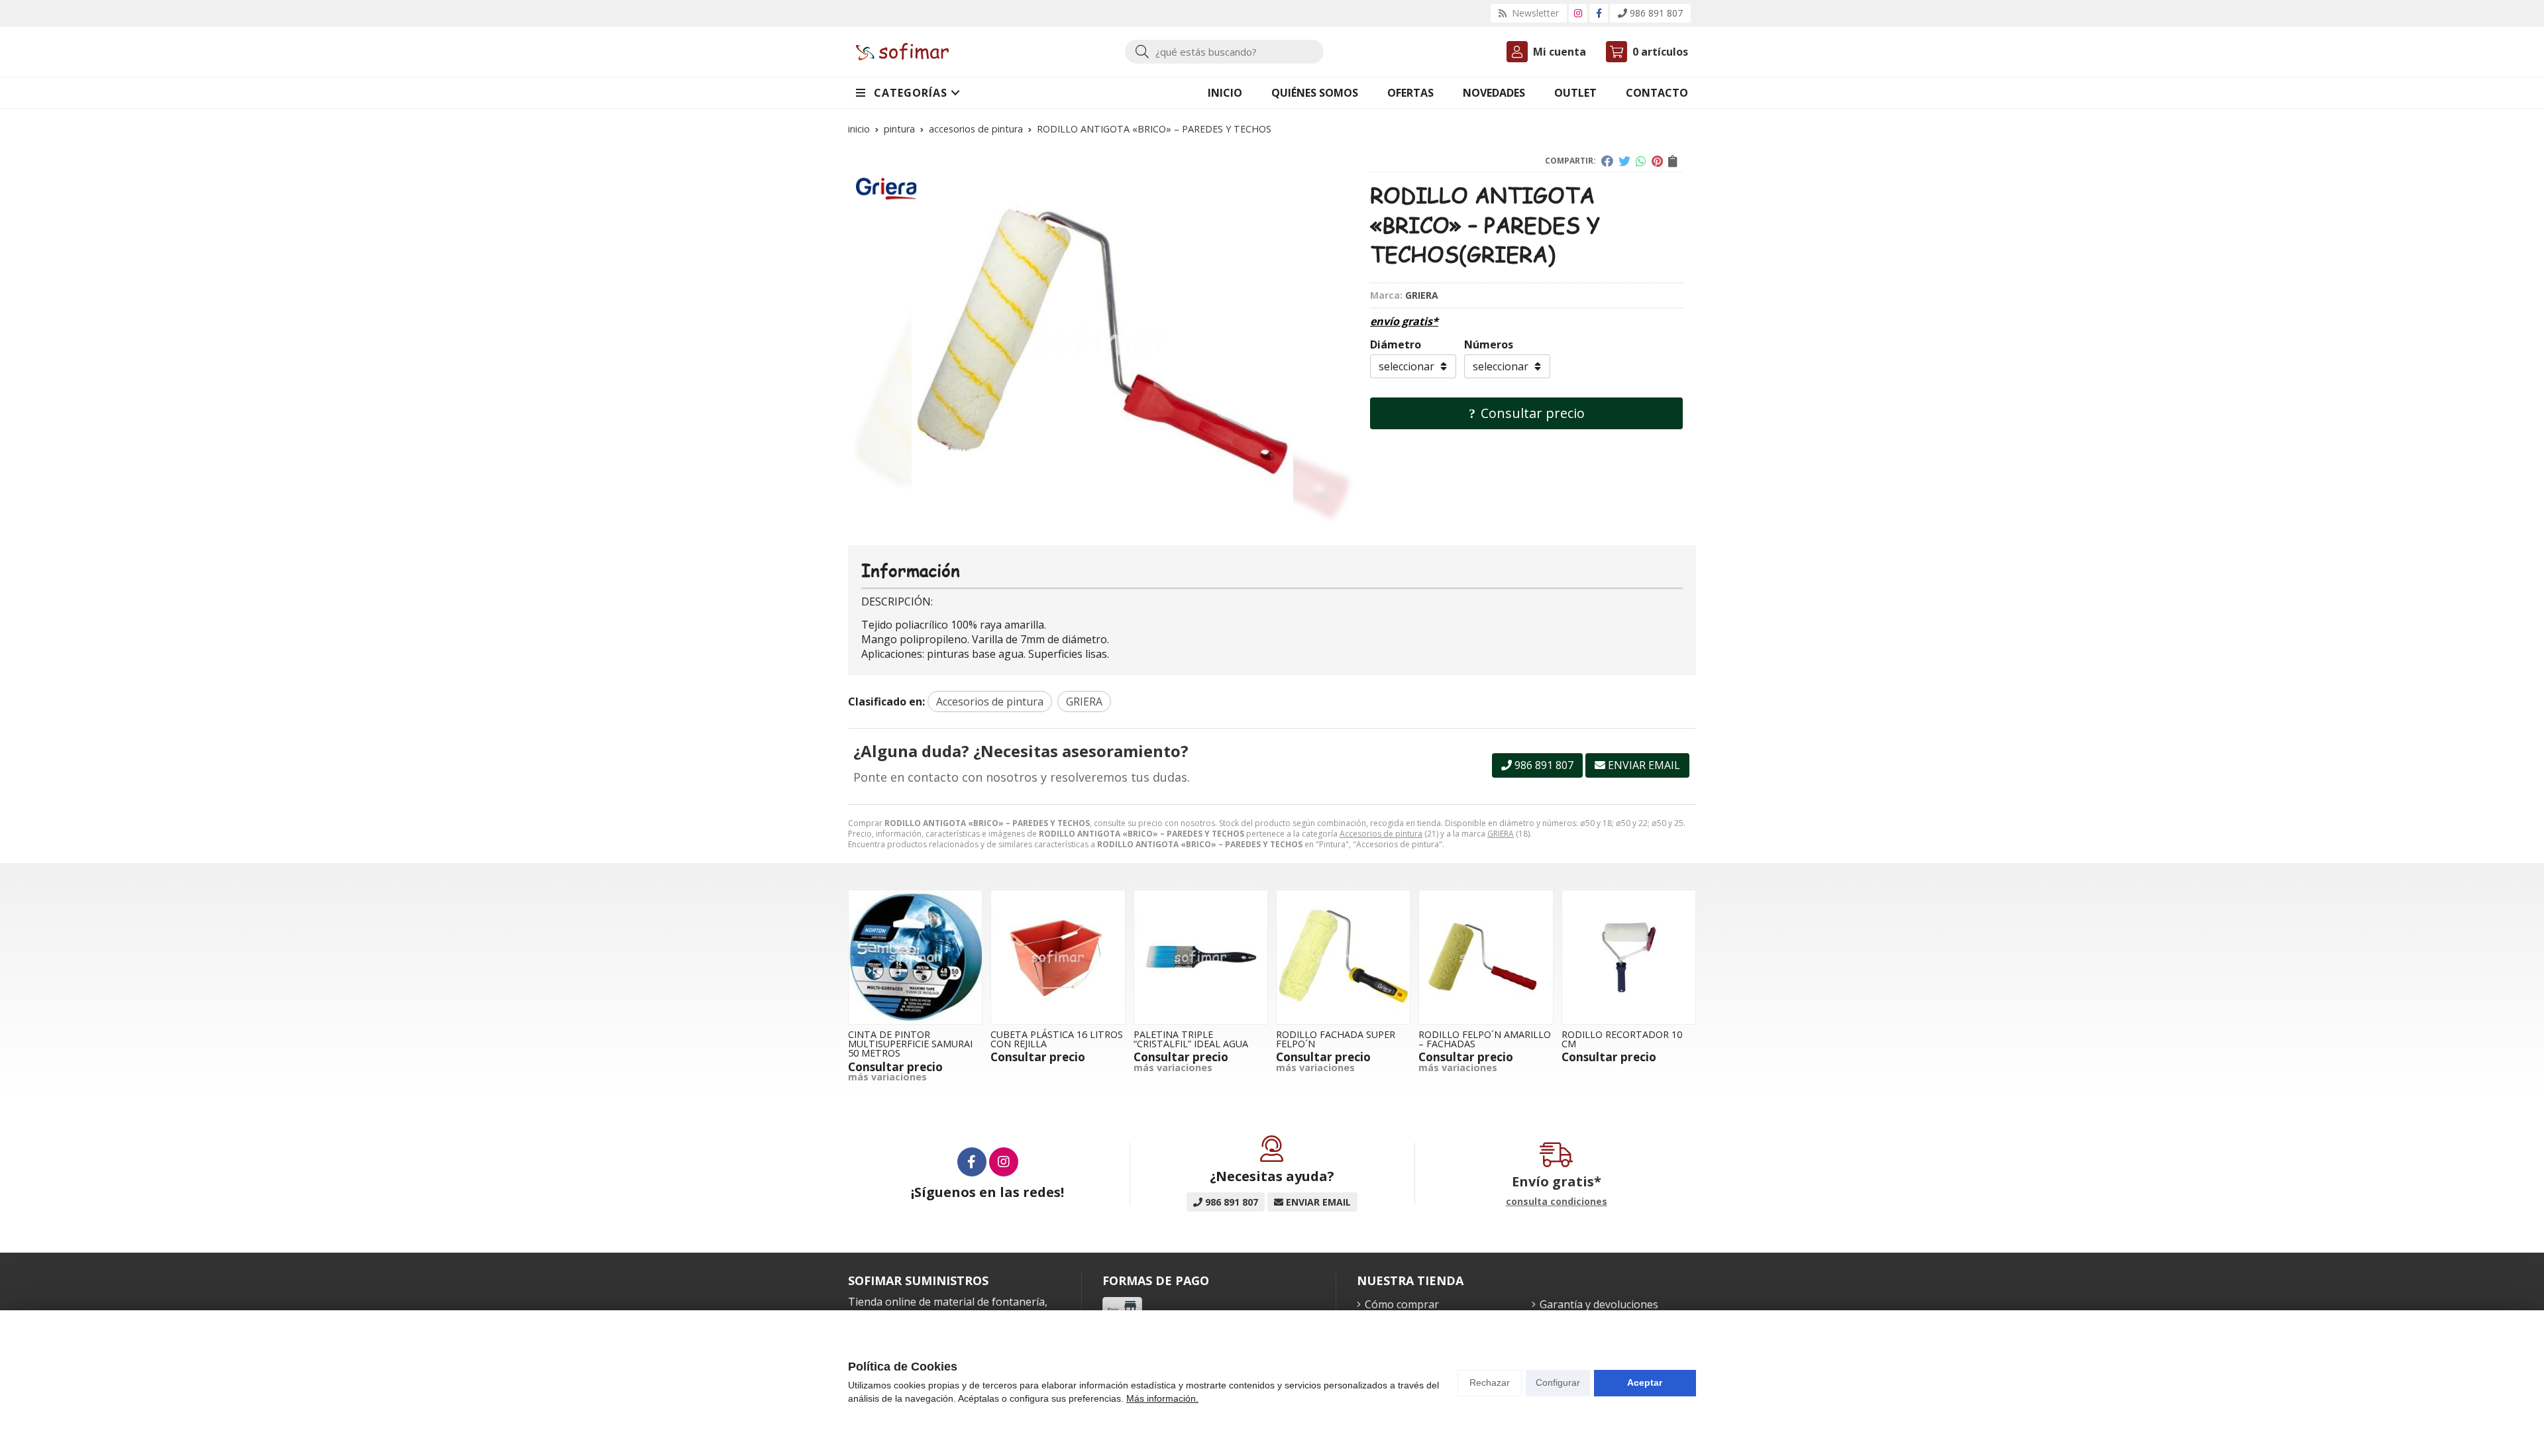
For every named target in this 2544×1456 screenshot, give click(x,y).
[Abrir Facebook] (1599, 13)
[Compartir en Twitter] (1624, 161)
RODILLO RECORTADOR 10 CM (1622, 1039)
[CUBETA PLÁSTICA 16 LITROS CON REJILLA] (1058, 957)
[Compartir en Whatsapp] (1641, 161)
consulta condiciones (1557, 1202)
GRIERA (1501, 834)
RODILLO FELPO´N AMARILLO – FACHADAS (1485, 1039)
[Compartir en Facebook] (1607, 161)
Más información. (1162, 1398)
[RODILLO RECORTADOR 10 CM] (1629, 957)
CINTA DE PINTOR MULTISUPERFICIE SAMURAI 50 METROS (910, 1044)
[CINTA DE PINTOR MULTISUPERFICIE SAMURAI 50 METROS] (915, 957)
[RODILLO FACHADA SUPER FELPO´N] (1343, 957)
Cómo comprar (1402, 1304)
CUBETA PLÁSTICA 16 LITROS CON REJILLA (1057, 1039)
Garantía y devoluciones (1599, 1304)
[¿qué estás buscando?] (1224, 52)
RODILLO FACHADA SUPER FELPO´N (1336, 1039)
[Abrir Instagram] (1578, 13)
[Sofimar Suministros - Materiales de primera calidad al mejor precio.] (902, 52)
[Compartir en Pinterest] (1657, 161)
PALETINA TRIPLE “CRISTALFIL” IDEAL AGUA (1191, 1039)
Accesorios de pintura (1381, 834)
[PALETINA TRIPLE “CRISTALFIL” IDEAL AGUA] (1201, 957)
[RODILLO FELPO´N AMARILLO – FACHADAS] (1486, 957)
